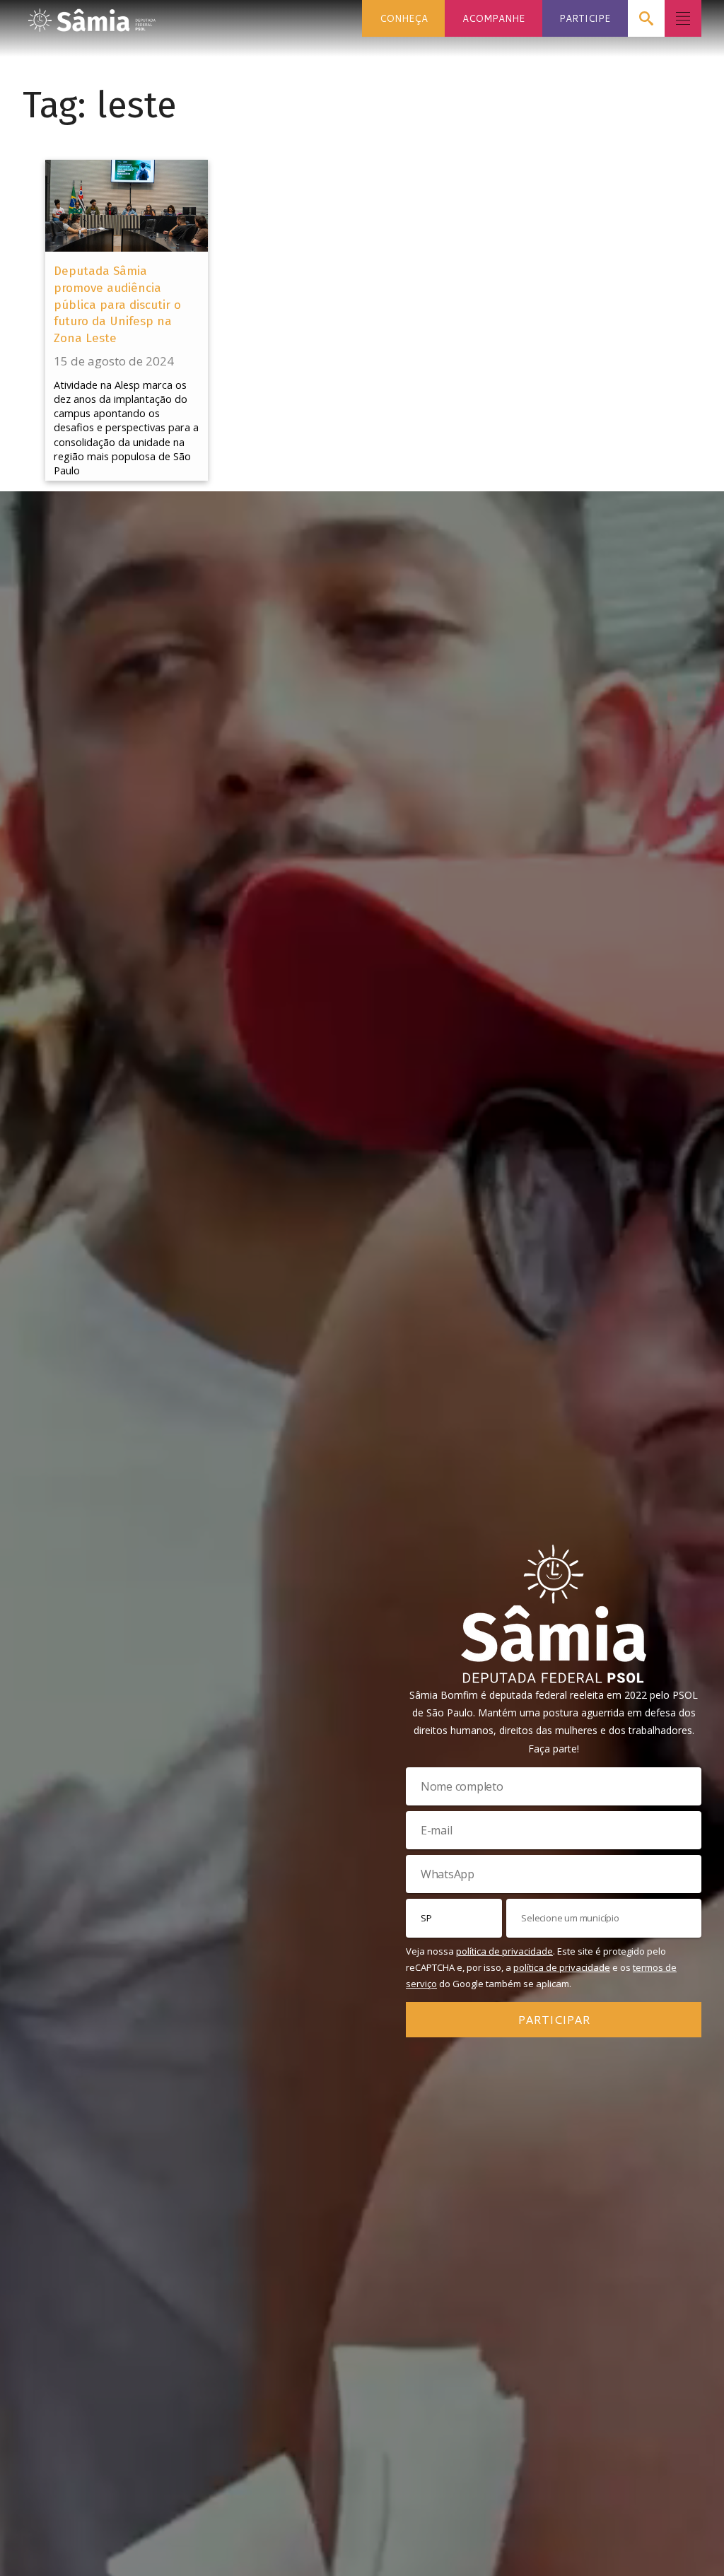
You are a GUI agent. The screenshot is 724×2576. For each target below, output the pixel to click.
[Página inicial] (92, 16)
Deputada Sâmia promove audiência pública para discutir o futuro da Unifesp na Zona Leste (117, 305)
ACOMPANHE (494, 18)
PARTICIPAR (554, 2019)
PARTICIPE (585, 18)
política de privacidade (504, 1951)
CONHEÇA (404, 18)
